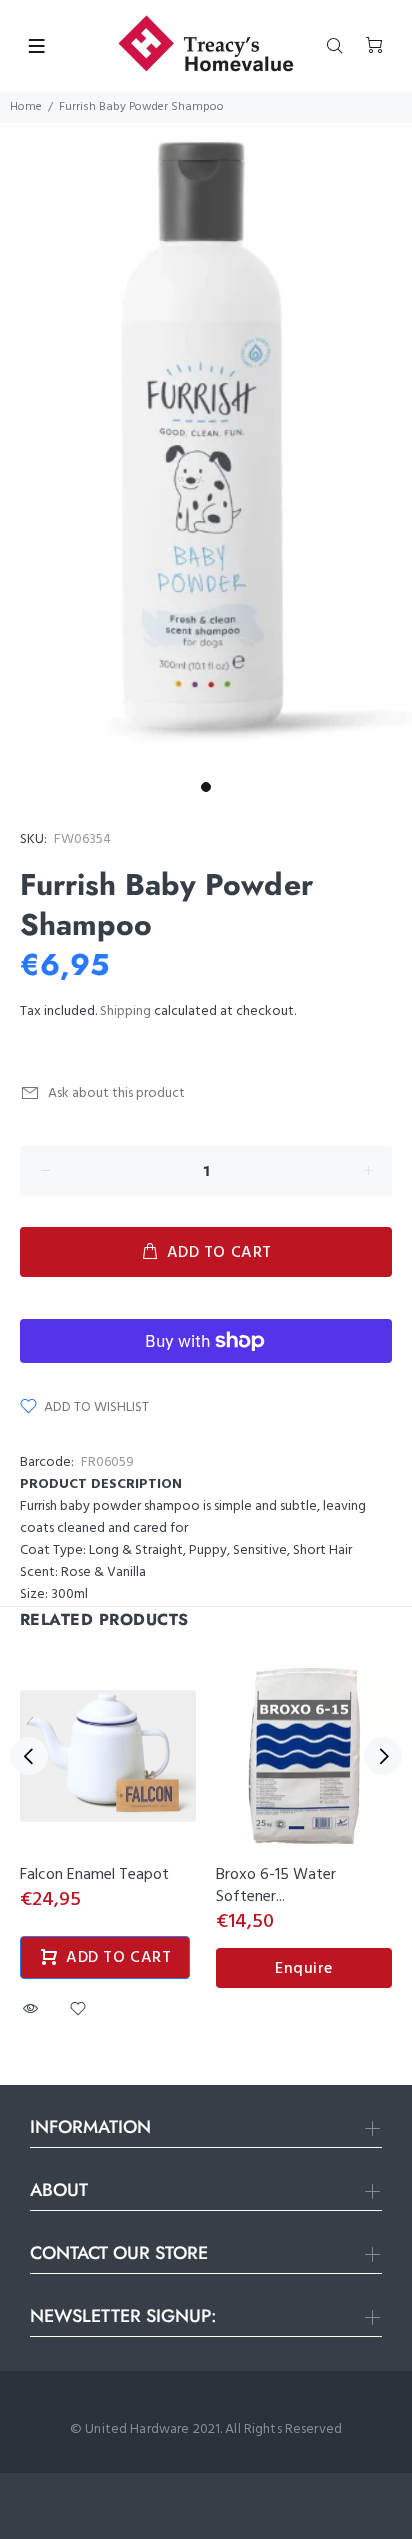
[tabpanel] (206, 447)
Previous (29, 1756)
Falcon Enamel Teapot (94, 1875)
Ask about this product (116, 1093)
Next (383, 1756)
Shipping (125, 1011)
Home (26, 107)
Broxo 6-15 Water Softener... (276, 1886)
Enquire (304, 1969)
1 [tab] (206, 787)
